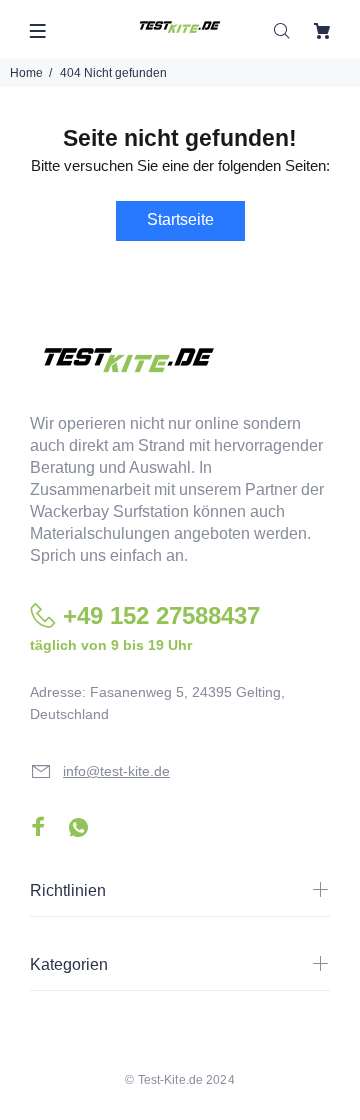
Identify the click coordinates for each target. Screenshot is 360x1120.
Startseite (180, 219)
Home (26, 73)
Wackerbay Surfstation (109, 511)
